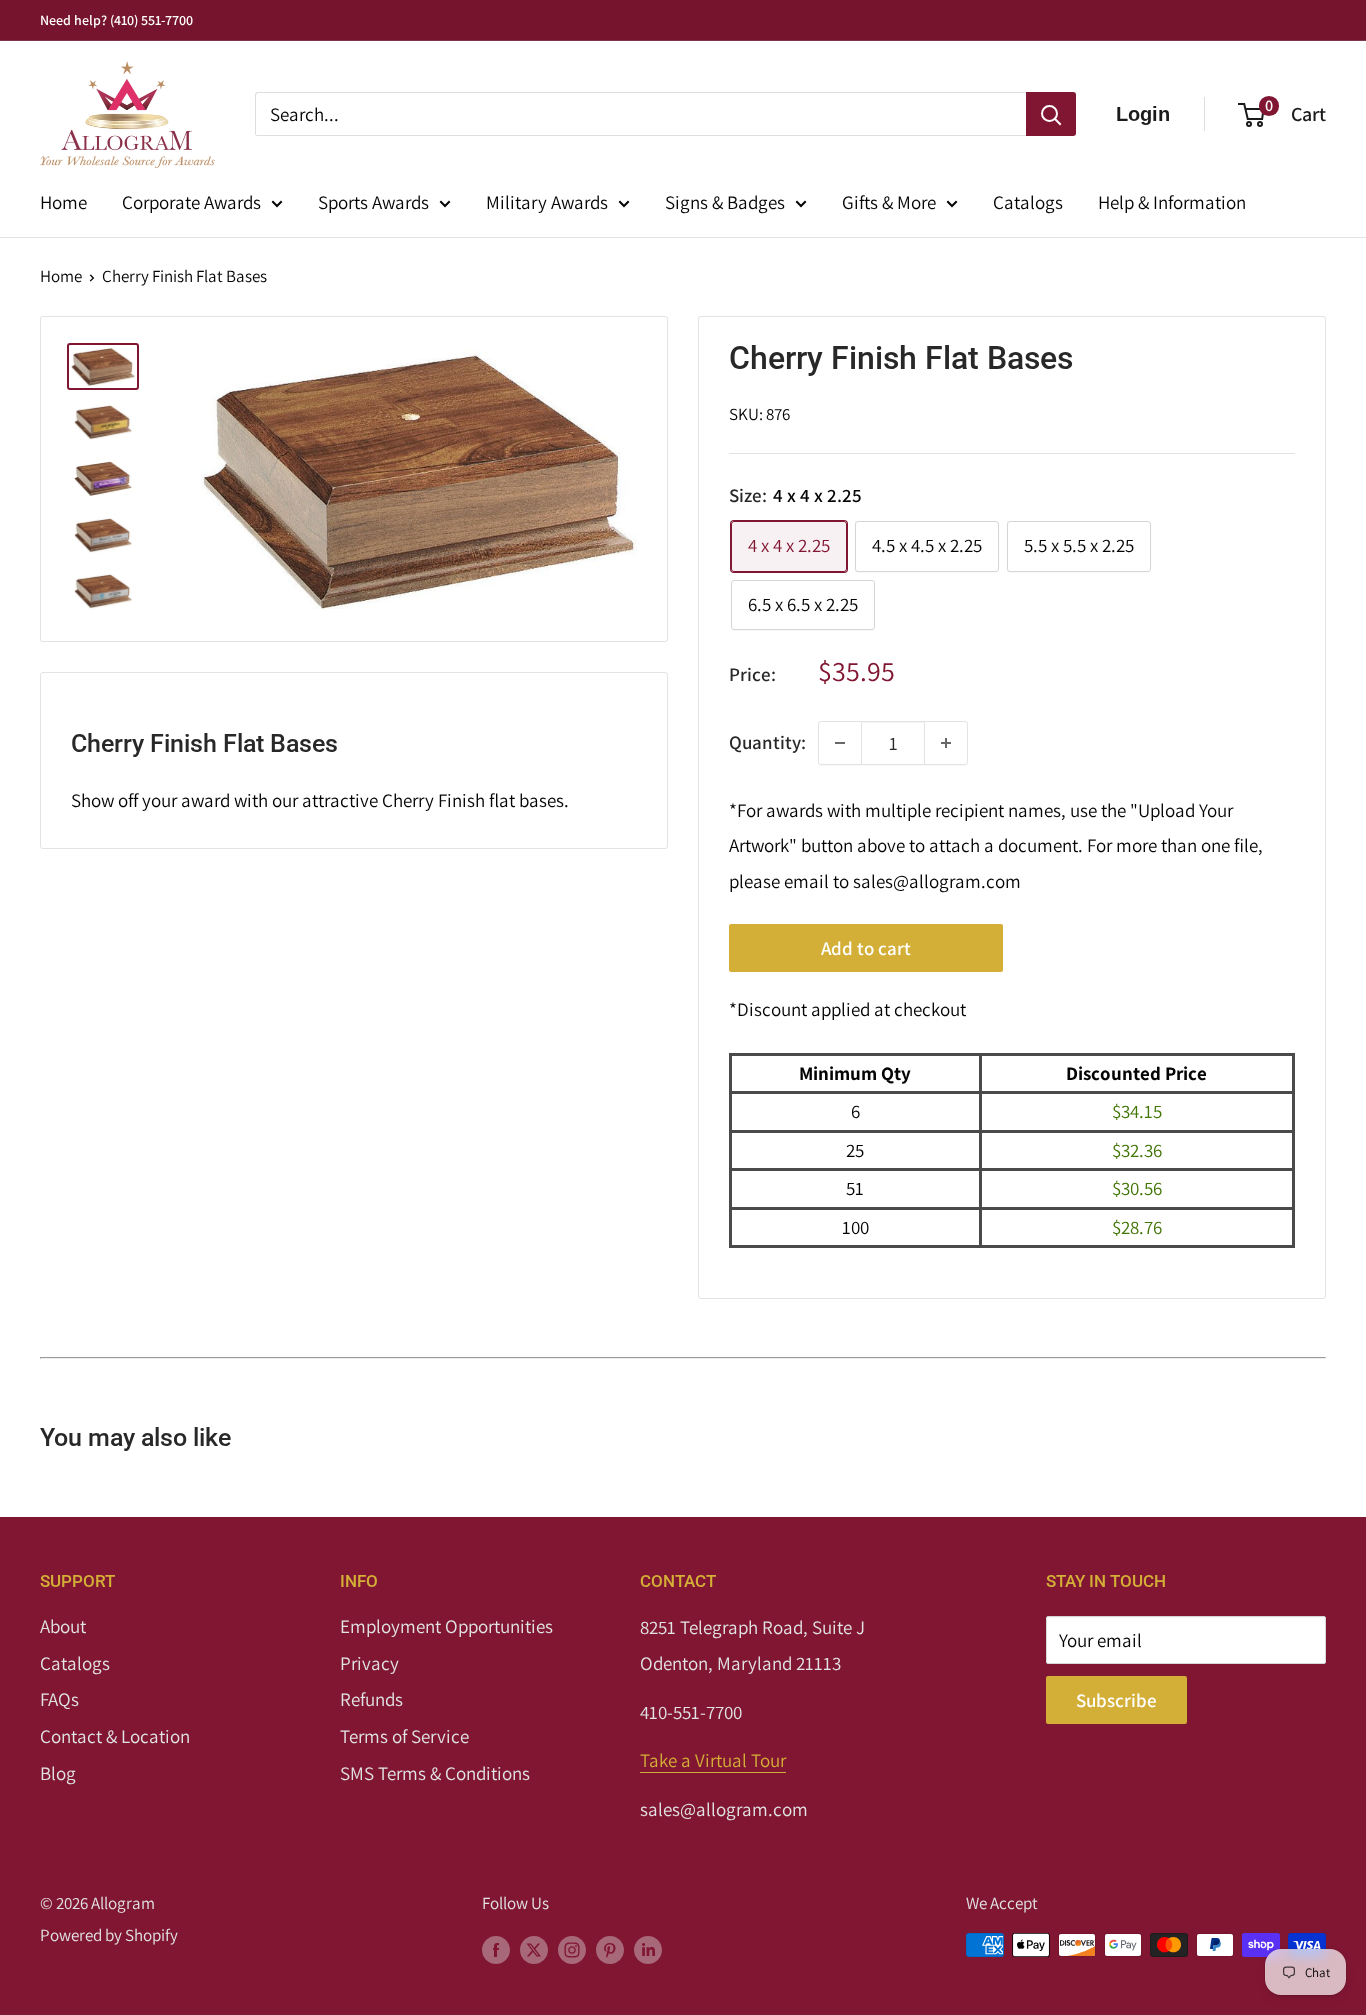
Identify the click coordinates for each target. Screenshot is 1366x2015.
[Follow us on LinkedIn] (648, 1949)
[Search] (1051, 114)
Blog (58, 1773)
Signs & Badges (725, 202)
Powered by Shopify (109, 1935)
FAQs (59, 1699)
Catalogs (1028, 202)
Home (63, 202)
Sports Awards (373, 202)
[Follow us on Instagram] (572, 1949)
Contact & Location (115, 1736)
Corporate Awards (191, 202)
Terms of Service (404, 1736)
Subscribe (1116, 1700)
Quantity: (767, 742)
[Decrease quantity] (840, 743)
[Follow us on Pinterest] (610, 1949)
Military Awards (547, 202)
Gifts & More (889, 202)
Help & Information (1172, 202)
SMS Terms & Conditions (435, 1773)
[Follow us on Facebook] (496, 1949)
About (63, 1626)
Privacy (369, 1663)
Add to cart (866, 948)
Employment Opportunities (446, 1626)
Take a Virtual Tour (713, 1760)
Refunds (371, 1699)
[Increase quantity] (946, 743)
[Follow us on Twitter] (534, 1949)
